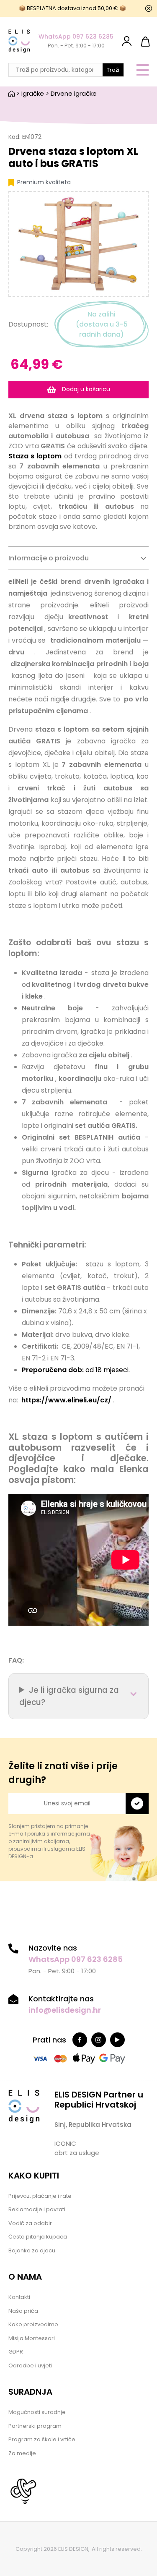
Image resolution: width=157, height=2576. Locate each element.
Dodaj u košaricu (85, 389)
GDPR (16, 2352)
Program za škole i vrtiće (42, 2439)
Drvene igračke (74, 93)
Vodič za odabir (30, 2223)
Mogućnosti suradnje (37, 2412)
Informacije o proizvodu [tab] (49, 558)
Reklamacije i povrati (37, 2209)
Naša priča (23, 2311)
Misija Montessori (32, 2338)
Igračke (33, 93)
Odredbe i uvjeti (30, 2365)
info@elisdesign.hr (65, 2010)
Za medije (22, 2453)
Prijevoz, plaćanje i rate (40, 2196)
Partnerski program (35, 2426)
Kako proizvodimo (33, 2324)
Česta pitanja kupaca (38, 2237)
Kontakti (19, 2297)
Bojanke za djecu (32, 2250)
